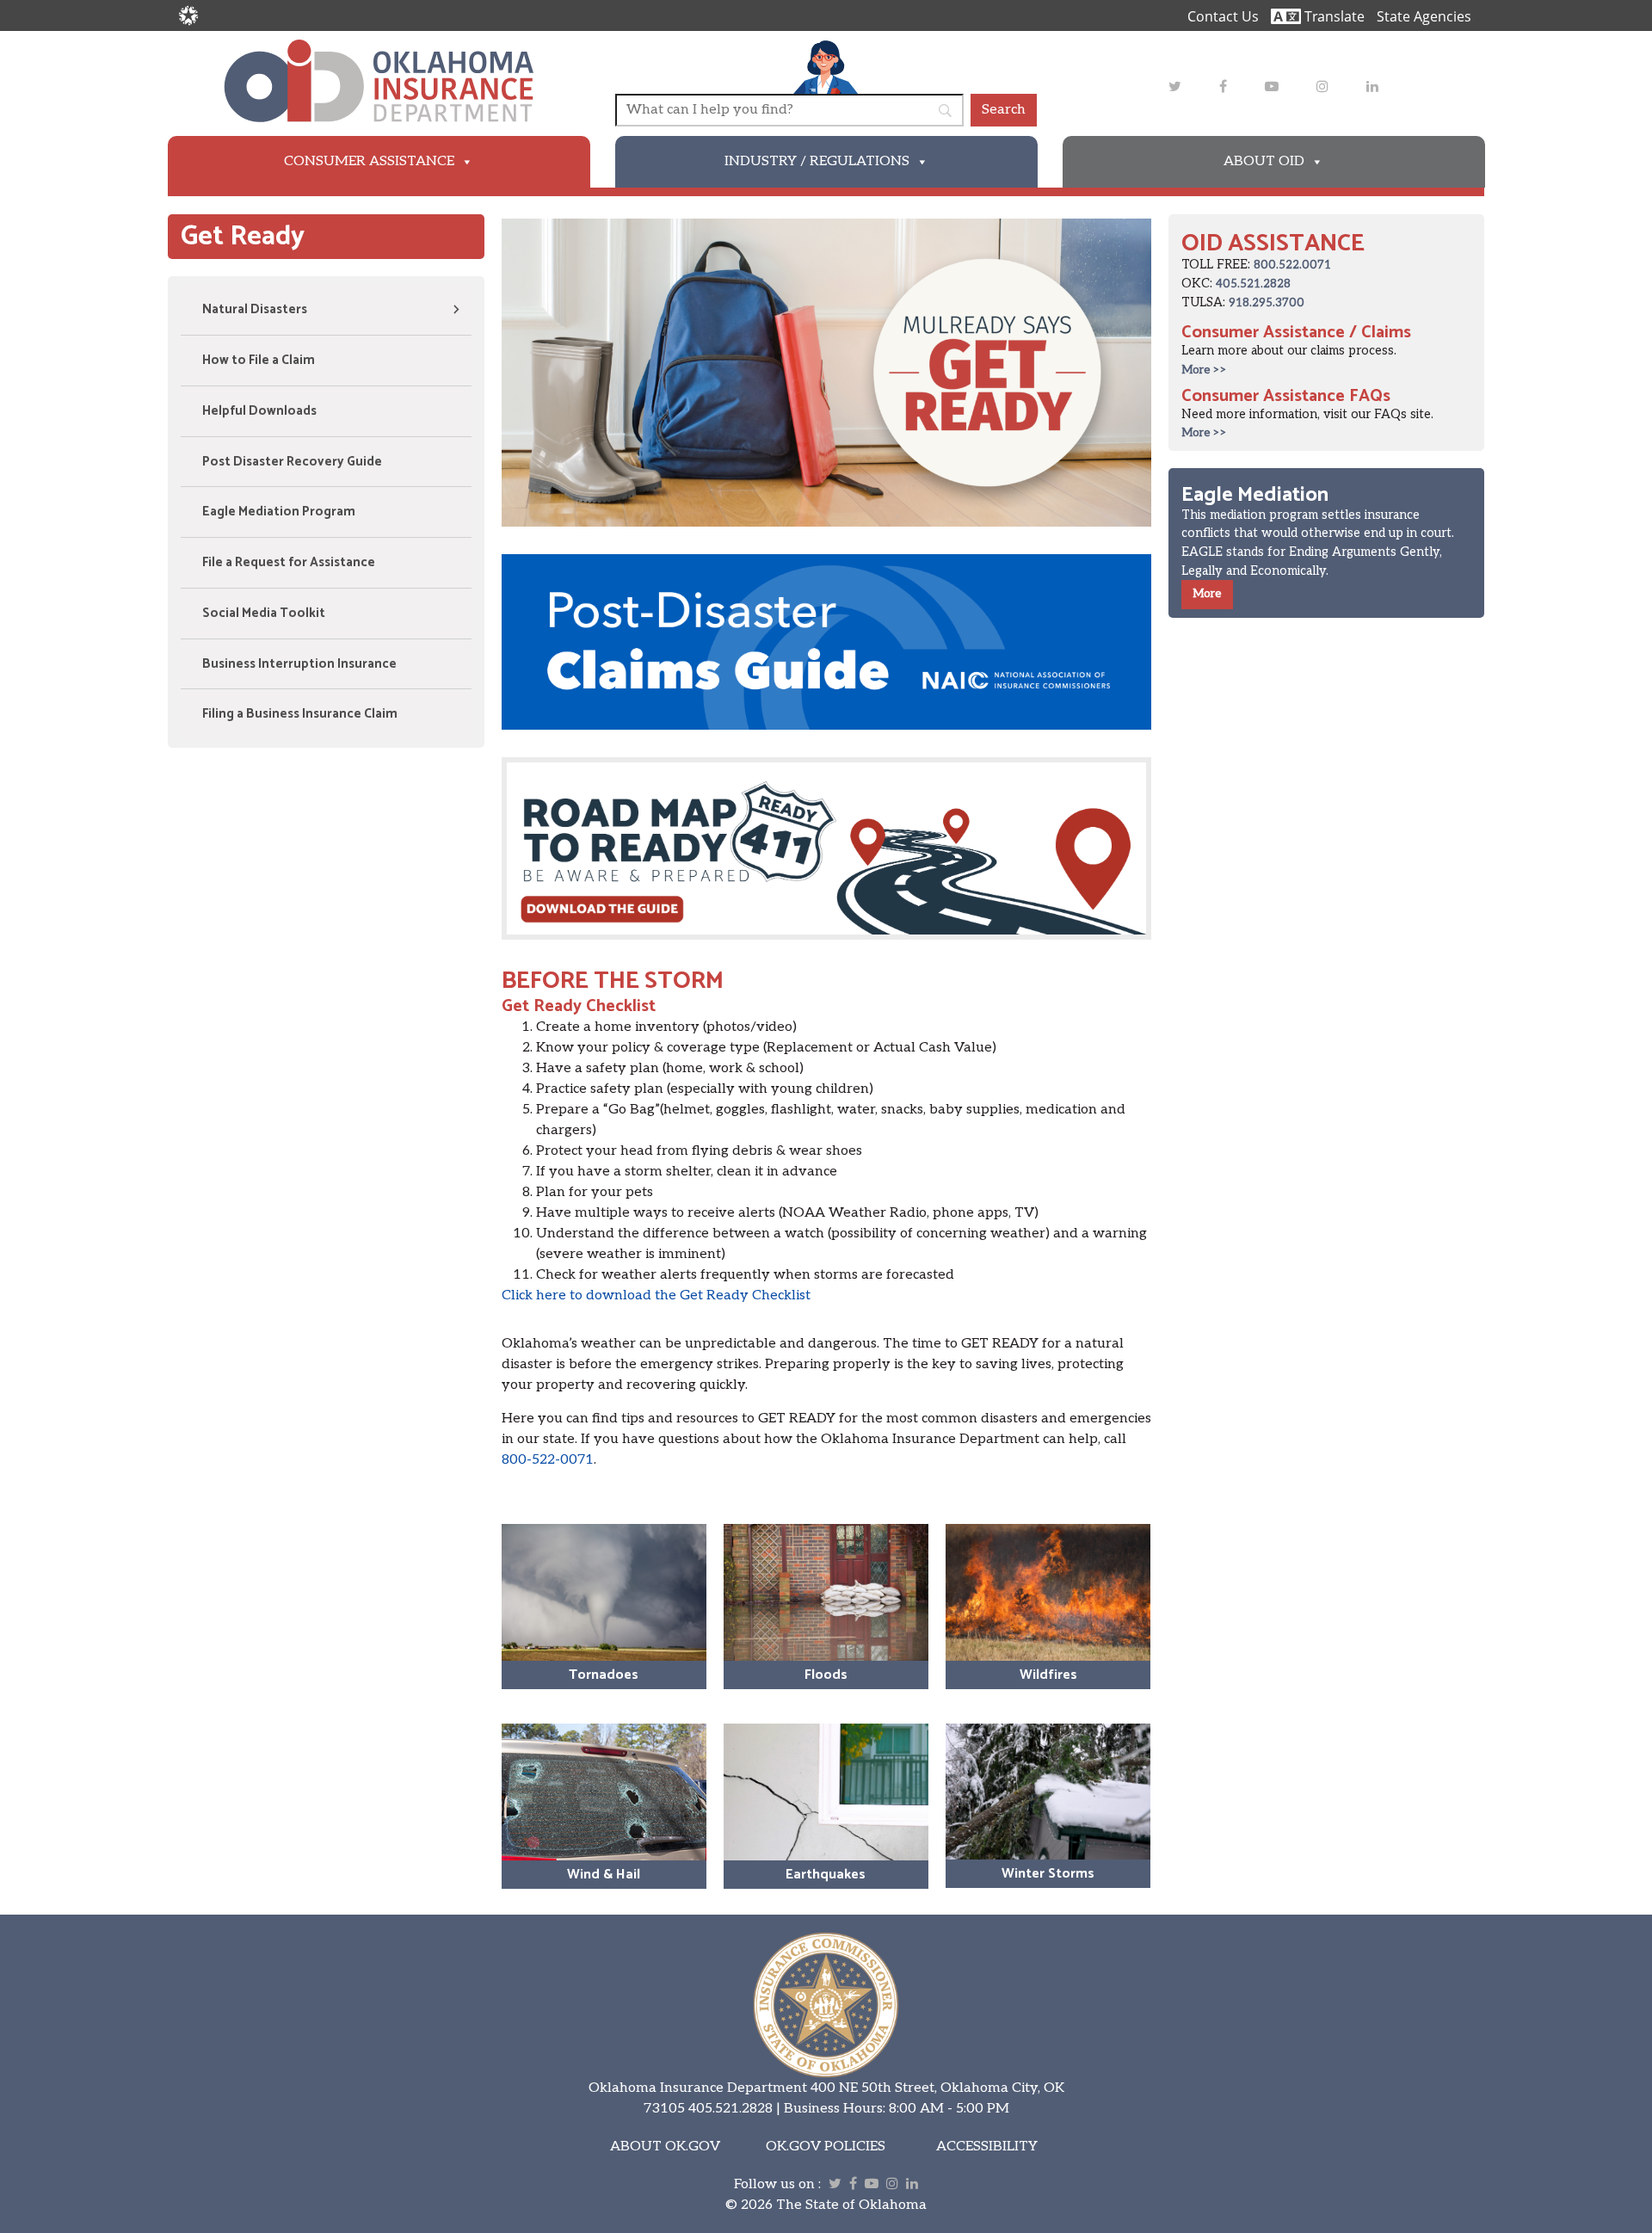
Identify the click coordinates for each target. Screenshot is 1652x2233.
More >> (1204, 370)
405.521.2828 (1253, 284)
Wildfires (1048, 1675)
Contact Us (1223, 16)
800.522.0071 (1292, 265)
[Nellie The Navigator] (826, 67)
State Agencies (1424, 16)
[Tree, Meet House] (1048, 1792)
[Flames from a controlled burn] (1048, 1592)
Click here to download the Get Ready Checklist (656, 1295)
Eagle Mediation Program (279, 512)
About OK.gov (665, 2147)
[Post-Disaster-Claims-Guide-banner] (826, 642)
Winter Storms (1048, 1874)
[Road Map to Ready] (826, 849)
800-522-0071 (548, 1460)
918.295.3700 (1267, 303)
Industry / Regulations (817, 161)
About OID (1264, 161)
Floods (826, 1675)
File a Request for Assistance (289, 562)
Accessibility (987, 2147)
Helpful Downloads (259, 411)
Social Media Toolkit (264, 613)
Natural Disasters (255, 309)
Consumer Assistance (369, 161)
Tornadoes (604, 1675)
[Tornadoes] (604, 1592)
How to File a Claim (259, 360)
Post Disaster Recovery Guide (292, 462)
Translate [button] (1333, 16)
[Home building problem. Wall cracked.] (826, 1792)
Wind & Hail (604, 1875)
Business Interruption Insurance (299, 664)
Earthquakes (826, 1875)
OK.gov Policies (826, 2147)
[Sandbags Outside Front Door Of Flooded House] (826, 1592)
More (1207, 594)
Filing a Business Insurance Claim (300, 714)
